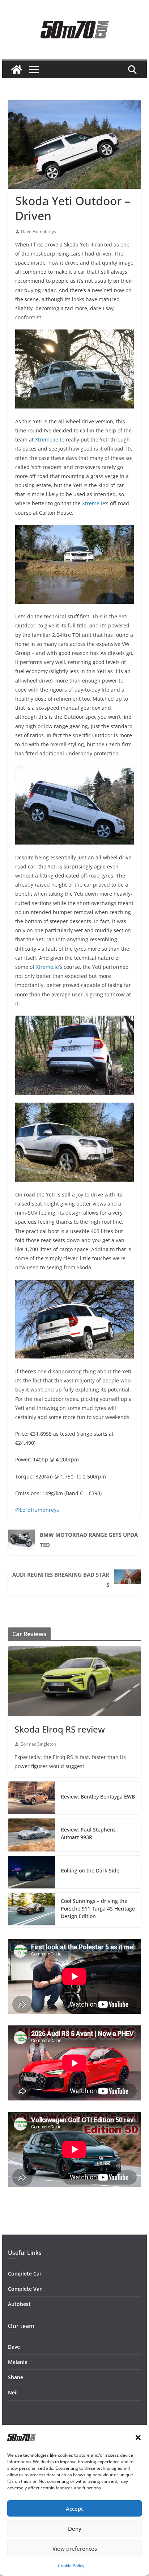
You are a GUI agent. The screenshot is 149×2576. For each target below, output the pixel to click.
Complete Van (25, 2289)
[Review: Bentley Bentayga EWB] (31, 1798)
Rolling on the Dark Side (90, 1870)
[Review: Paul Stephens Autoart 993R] (31, 1835)
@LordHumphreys (37, 1510)
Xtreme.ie (47, 439)
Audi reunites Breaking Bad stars (61, 1580)
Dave (14, 2347)
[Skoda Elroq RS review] (74, 1681)
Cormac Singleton (38, 1744)
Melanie (18, 2362)
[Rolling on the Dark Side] (31, 1872)
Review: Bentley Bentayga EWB (98, 1797)
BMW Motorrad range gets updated (89, 1540)
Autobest (19, 2304)
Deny (75, 2529)
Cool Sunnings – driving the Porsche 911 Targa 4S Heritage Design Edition (98, 1909)
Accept (74, 2509)
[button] (138, 2438)
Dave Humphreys (39, 231)
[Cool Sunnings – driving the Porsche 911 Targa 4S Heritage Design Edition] (31, 1910)
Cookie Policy (71, 2566)
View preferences (75, 2548)
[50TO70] (17, 70)
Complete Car (25, 2274)
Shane (16, 2377)
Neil (13, 2392)
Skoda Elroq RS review (60, 1729)
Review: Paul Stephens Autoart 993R (88, 1833)
